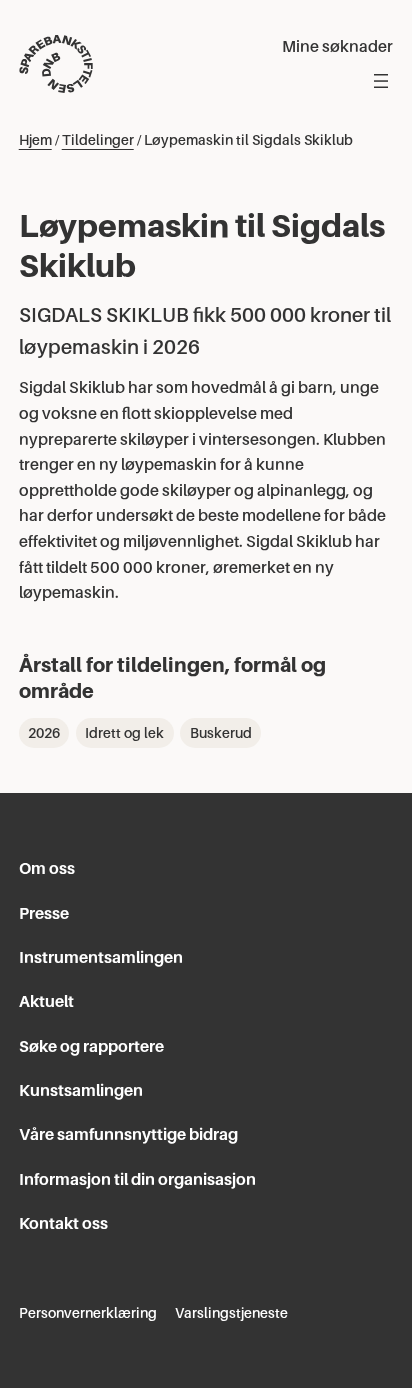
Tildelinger (98, 140)
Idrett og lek (124, 733)
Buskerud (221, 733)
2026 (44, 733)
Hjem (35, 140)
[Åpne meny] (381, 81)
